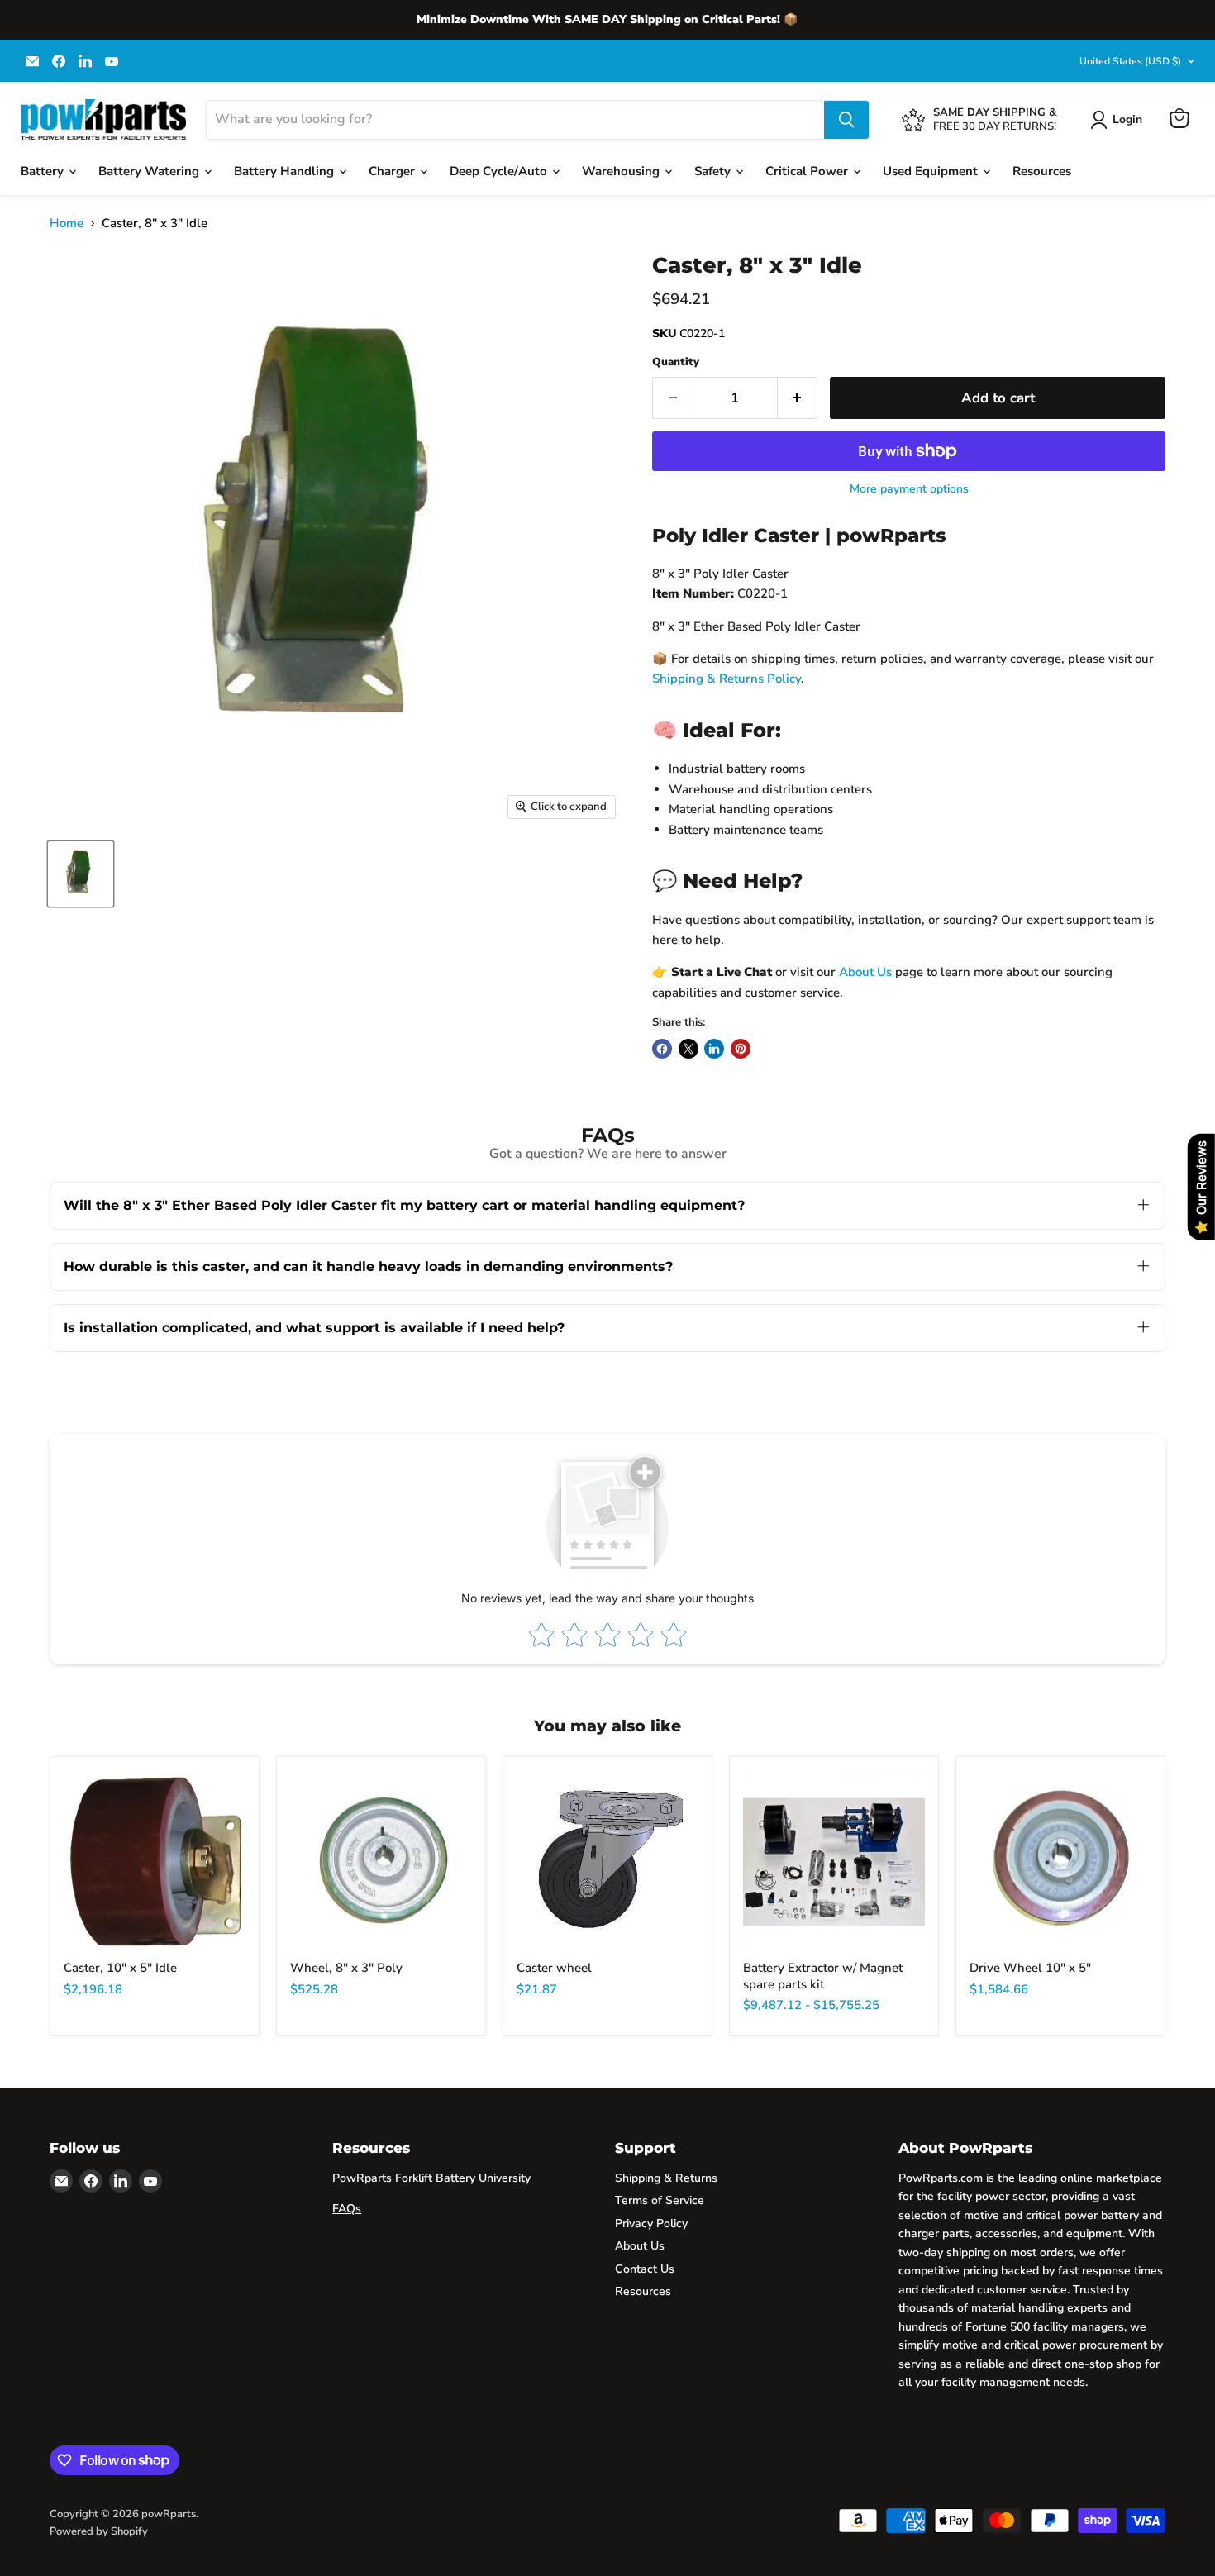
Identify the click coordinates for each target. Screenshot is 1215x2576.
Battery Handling (286, 171)
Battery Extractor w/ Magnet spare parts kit (823, 1976)
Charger (393, 171)
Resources (1042, 171)
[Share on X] (688, 1049)
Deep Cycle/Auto (500, 171)
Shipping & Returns (666, 2178)
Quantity (676, 362)
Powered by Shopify (99, 2531)
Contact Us (645, 2269)
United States (1130, 61)
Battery (44, 171)
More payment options (909, 489)
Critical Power (808, 171)
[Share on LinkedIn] (714, 1049)
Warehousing (622, 171)
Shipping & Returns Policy (727, 679)
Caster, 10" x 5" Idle (120, 1968)
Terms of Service (660, 2200)
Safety (714, 171)
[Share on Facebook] (662, 1049)
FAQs (347, 2209)
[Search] (846, 120)
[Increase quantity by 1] (798, 398)
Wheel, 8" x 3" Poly (346, 1968)
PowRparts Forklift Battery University (431, 2178)
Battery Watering (150, 171)
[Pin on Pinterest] (741, 1049)
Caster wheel (554, 1968)
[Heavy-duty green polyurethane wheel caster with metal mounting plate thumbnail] (81, 874)
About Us (865, 972)
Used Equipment (932, 171)
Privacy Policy (651, 2224)
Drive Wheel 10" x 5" (1030, 1968)
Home (67, 224)
